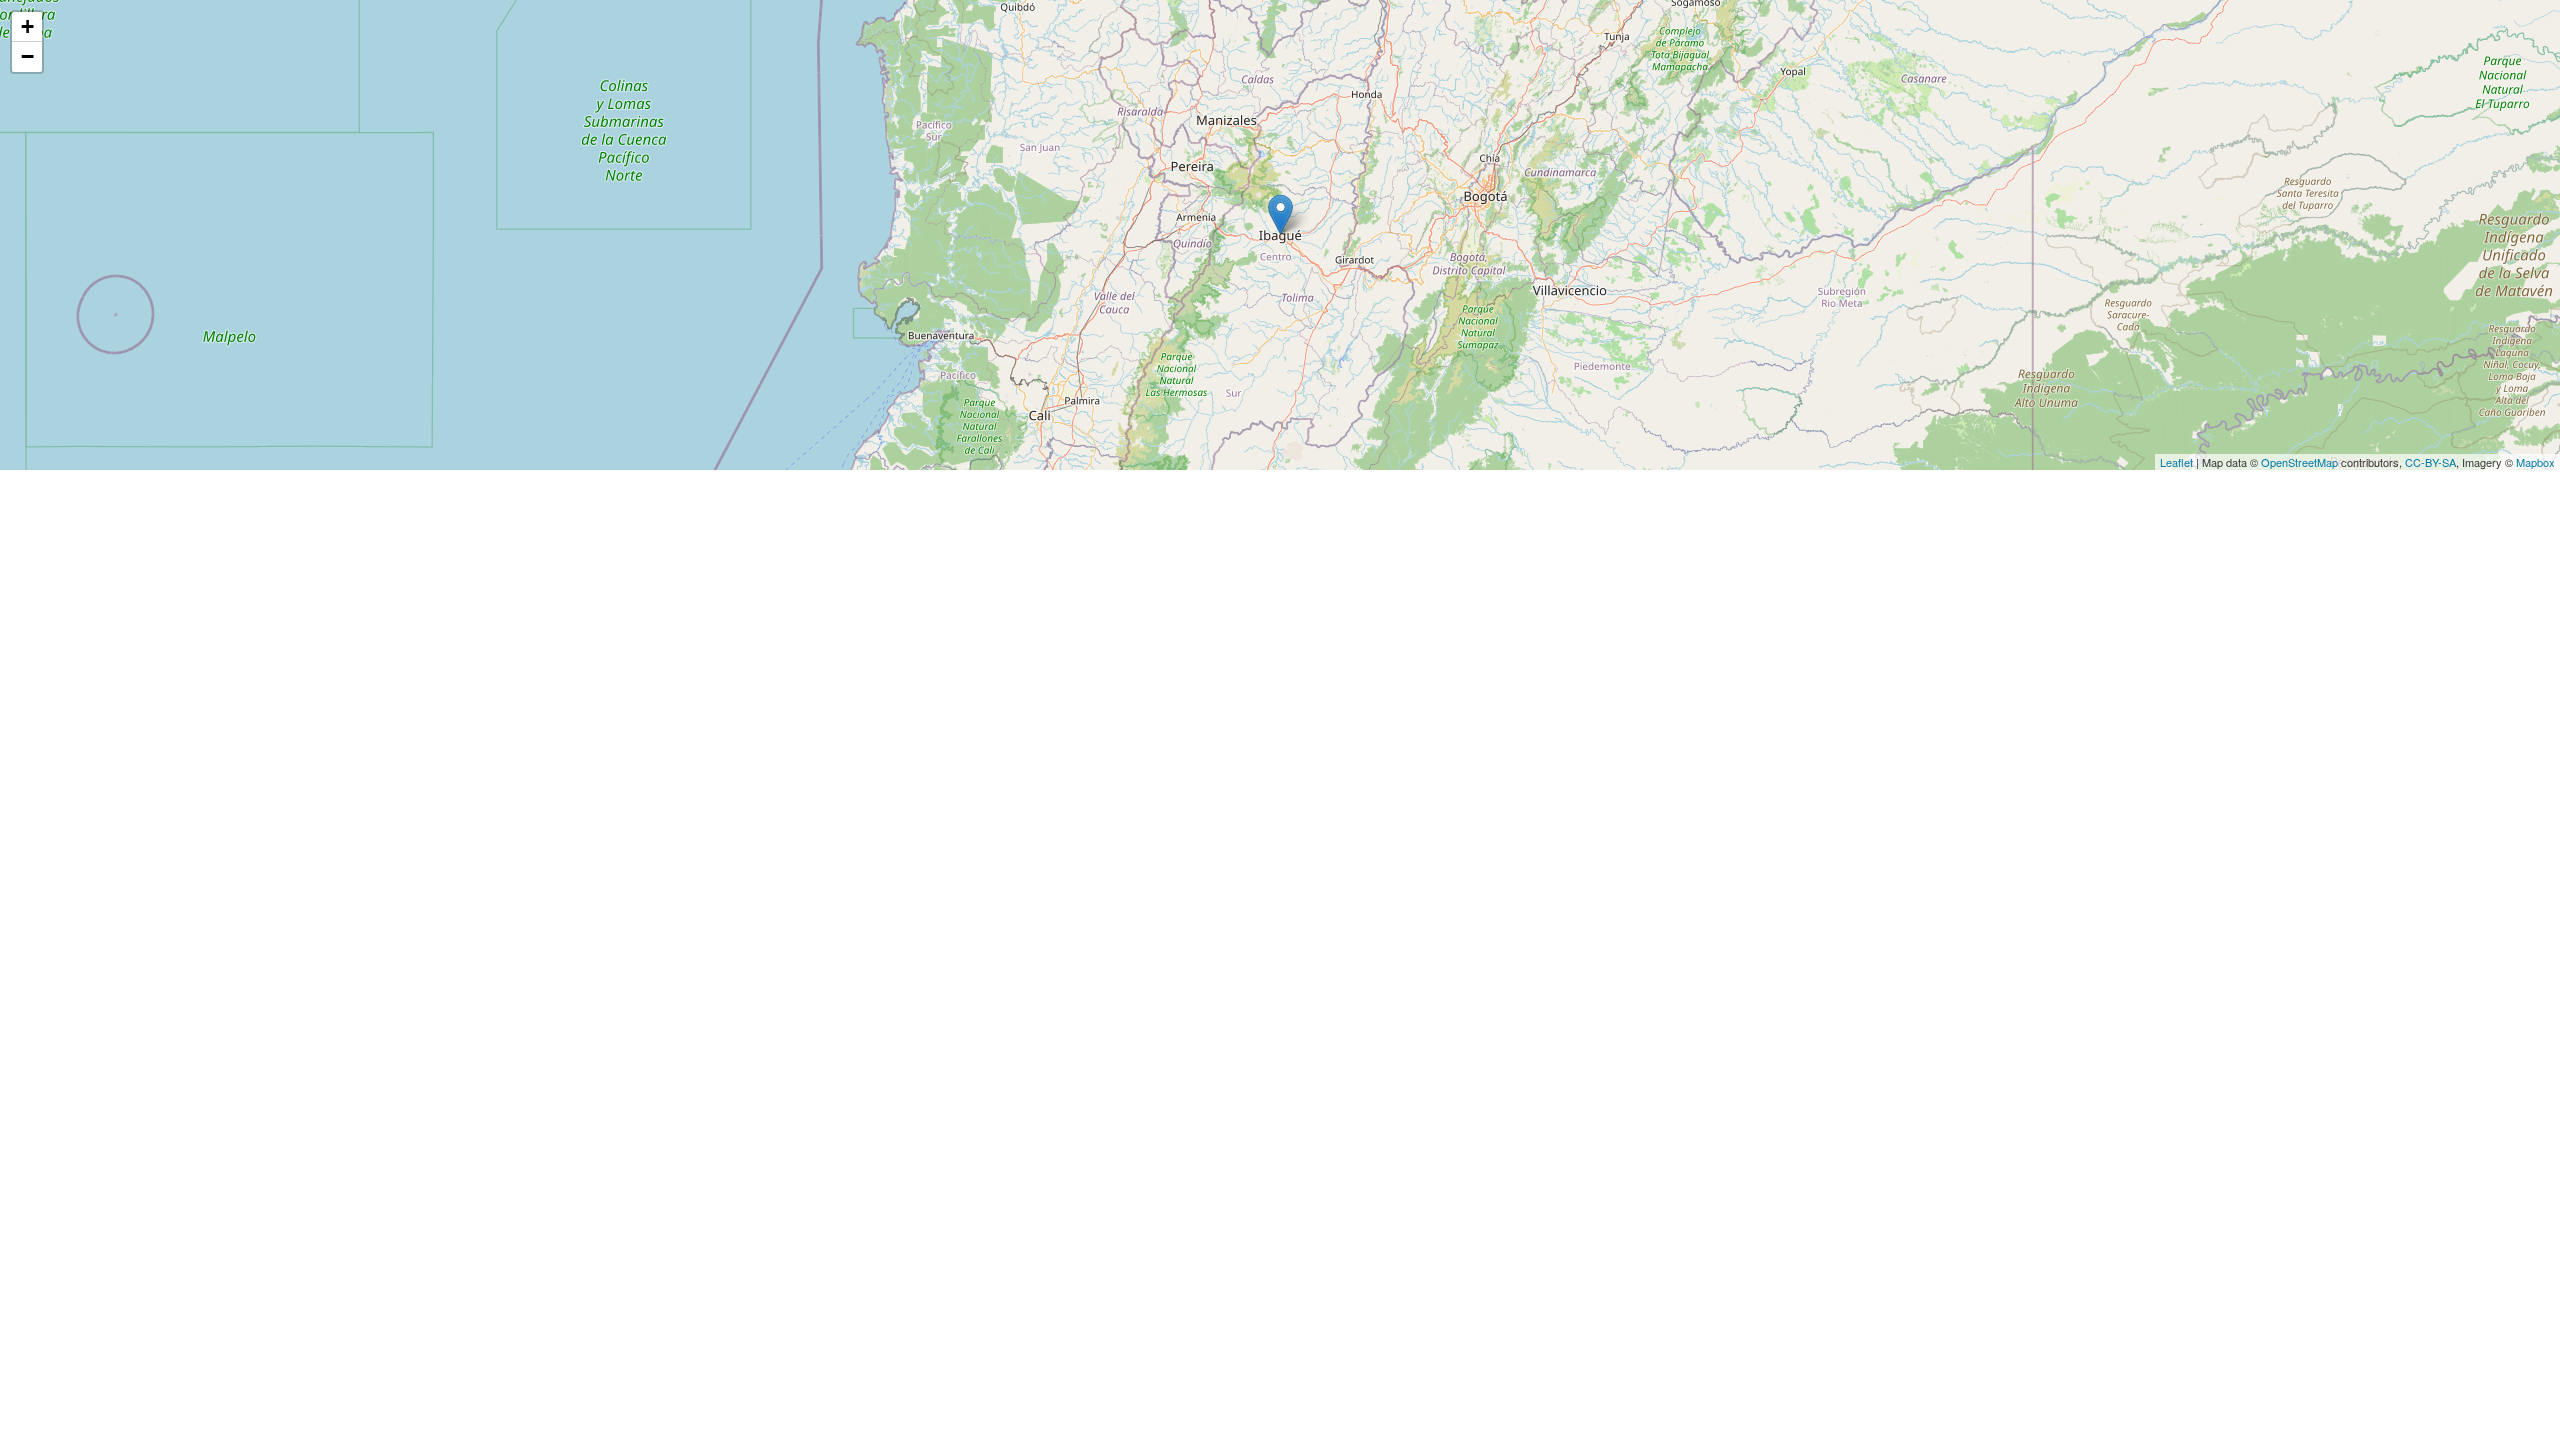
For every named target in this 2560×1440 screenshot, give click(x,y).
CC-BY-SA (2430, 462)
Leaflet (2176, 462)
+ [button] (27, 26)
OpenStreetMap (2299, 462)
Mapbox (2535, 462)
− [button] (27, 56)
